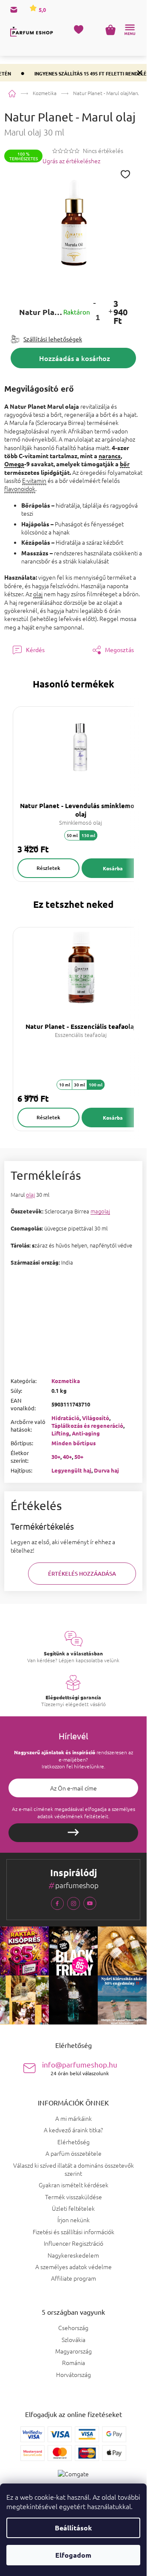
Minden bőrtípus (74, 1443)
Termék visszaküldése (74, 2197)
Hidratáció (65, 1418)
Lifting (60, 1433)
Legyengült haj (71, 1470)
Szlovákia (74, 2340)
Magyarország (74, 2351)
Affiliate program (74, 2278)
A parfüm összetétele (74, 2153)
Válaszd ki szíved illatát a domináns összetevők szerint (74, 2169)
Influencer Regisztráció (74, 2243)
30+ (56, 1457)
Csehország (73, 2328)
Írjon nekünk (74, 2220)
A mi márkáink (74, 2118)
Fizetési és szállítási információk (74, 2232)
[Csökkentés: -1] (94, 303)
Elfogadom (73, 2555)
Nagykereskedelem (73, 2255)
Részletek (48, 868)
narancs (110, 456)
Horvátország (74, 2375)
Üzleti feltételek (73, 2208)
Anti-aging (86, 1433)
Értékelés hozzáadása (82, 1574)
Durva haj (106, 1470)
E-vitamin (34, 480)
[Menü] (130, 30)
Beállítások (73, 2528)
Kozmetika (66, 1381)
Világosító (96, 1418)
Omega (14, 464)
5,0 (42, 10)
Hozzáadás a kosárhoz (75, 358)
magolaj (100, 1211)
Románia (74, 2363)
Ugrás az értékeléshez (71, 161)
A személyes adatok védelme (74, 2267)
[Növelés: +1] (110, 312)
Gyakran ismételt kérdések (74, 2185)
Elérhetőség (74, 2142)
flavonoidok (20, 488)
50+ (79, 1457)
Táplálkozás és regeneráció (87, 1425)
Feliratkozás (73, 1833)
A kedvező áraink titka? (73, 2130)
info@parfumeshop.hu (80, 2068)
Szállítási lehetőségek (53, 339)
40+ (67, 1457)
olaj (38, 594)
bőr (125, 464)
